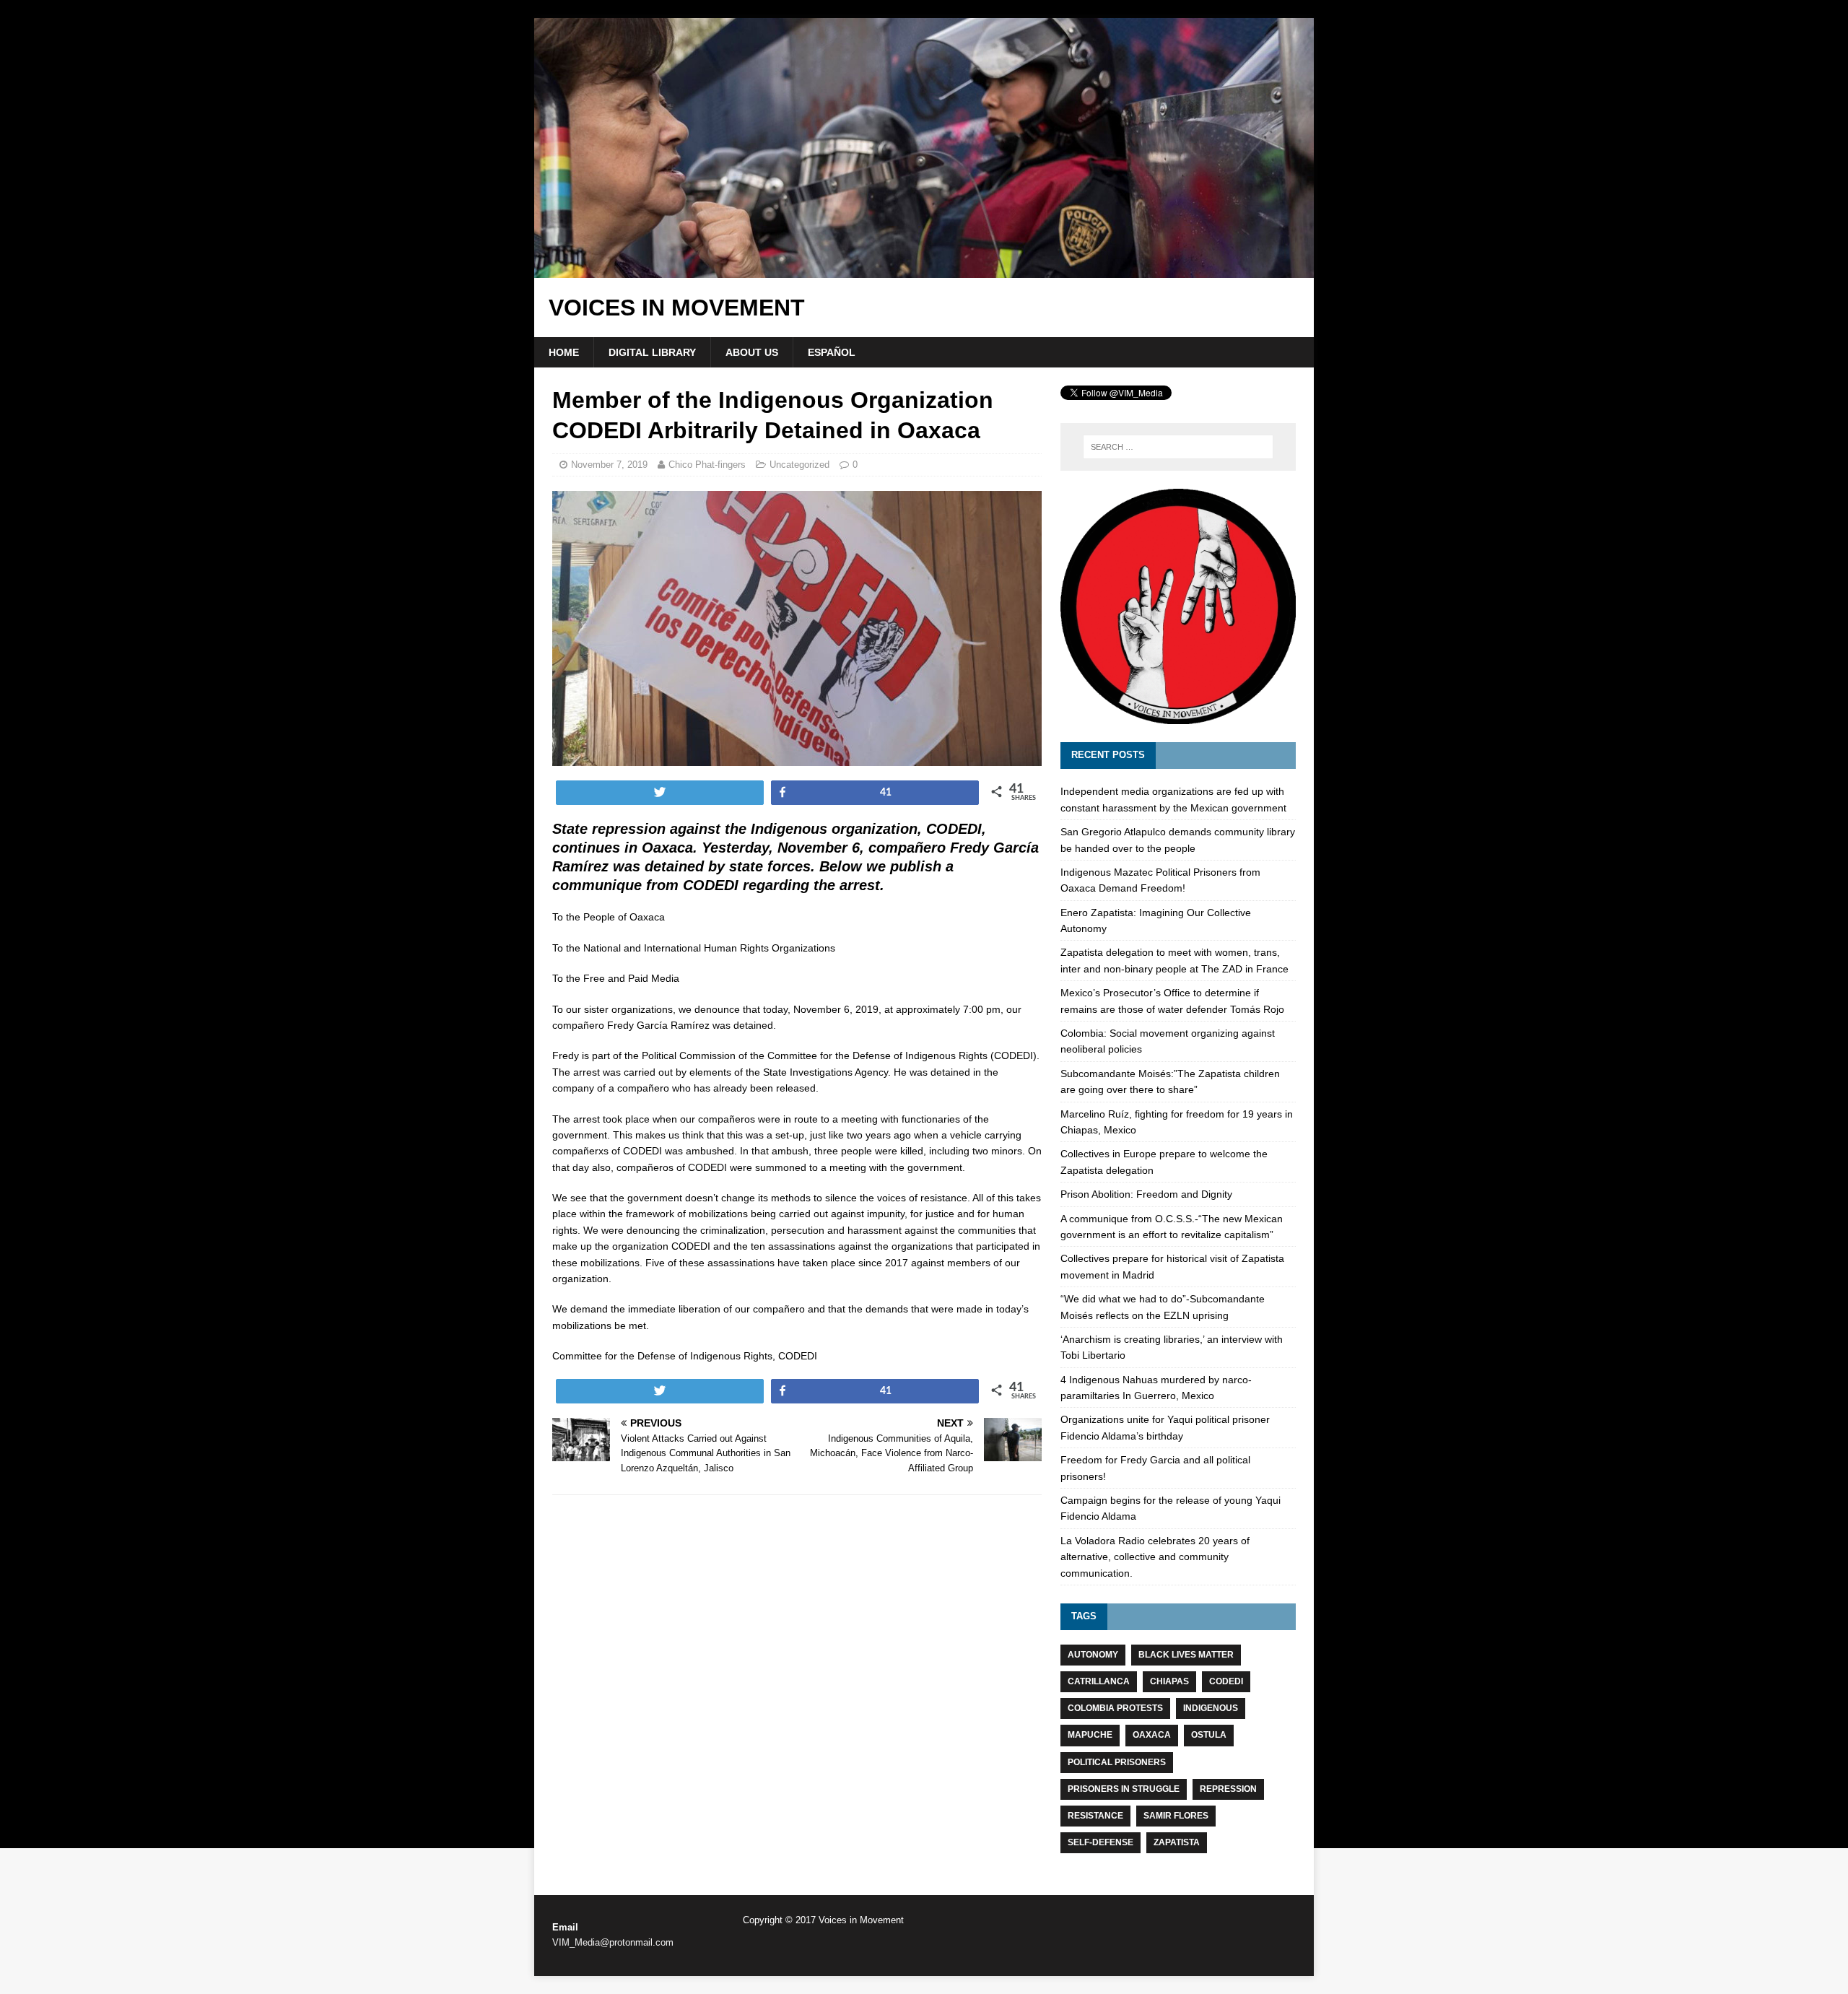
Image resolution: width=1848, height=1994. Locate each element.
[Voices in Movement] (924, 270)
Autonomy (1093, 1655)
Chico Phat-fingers (707, 465)
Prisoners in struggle (1124, 1789)
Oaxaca (1152, 1735)
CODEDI (1226, 1681)
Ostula (1209, 1735)
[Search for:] (1178, 447)
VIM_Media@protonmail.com (613, 1942)
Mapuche (1090, 1735)
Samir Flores (1176, 1816)
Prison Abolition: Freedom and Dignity (1146, 1194)
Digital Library (652, 352)
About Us (752, 352)
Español (832, 352)
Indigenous (1211, 1708)
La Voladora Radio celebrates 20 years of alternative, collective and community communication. (1155, 1557)
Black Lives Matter (1186, 1655)
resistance (1095, 1816)
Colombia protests (1115, 1708)
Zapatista (1177, 1842)
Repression (1228, 1789)
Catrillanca (1099, 1681)
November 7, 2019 (609, 465)
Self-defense (1100, 1842)
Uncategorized (799, 465)
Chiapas (1169, 1681)
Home (564, 352)
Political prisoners (1117, 1762)
